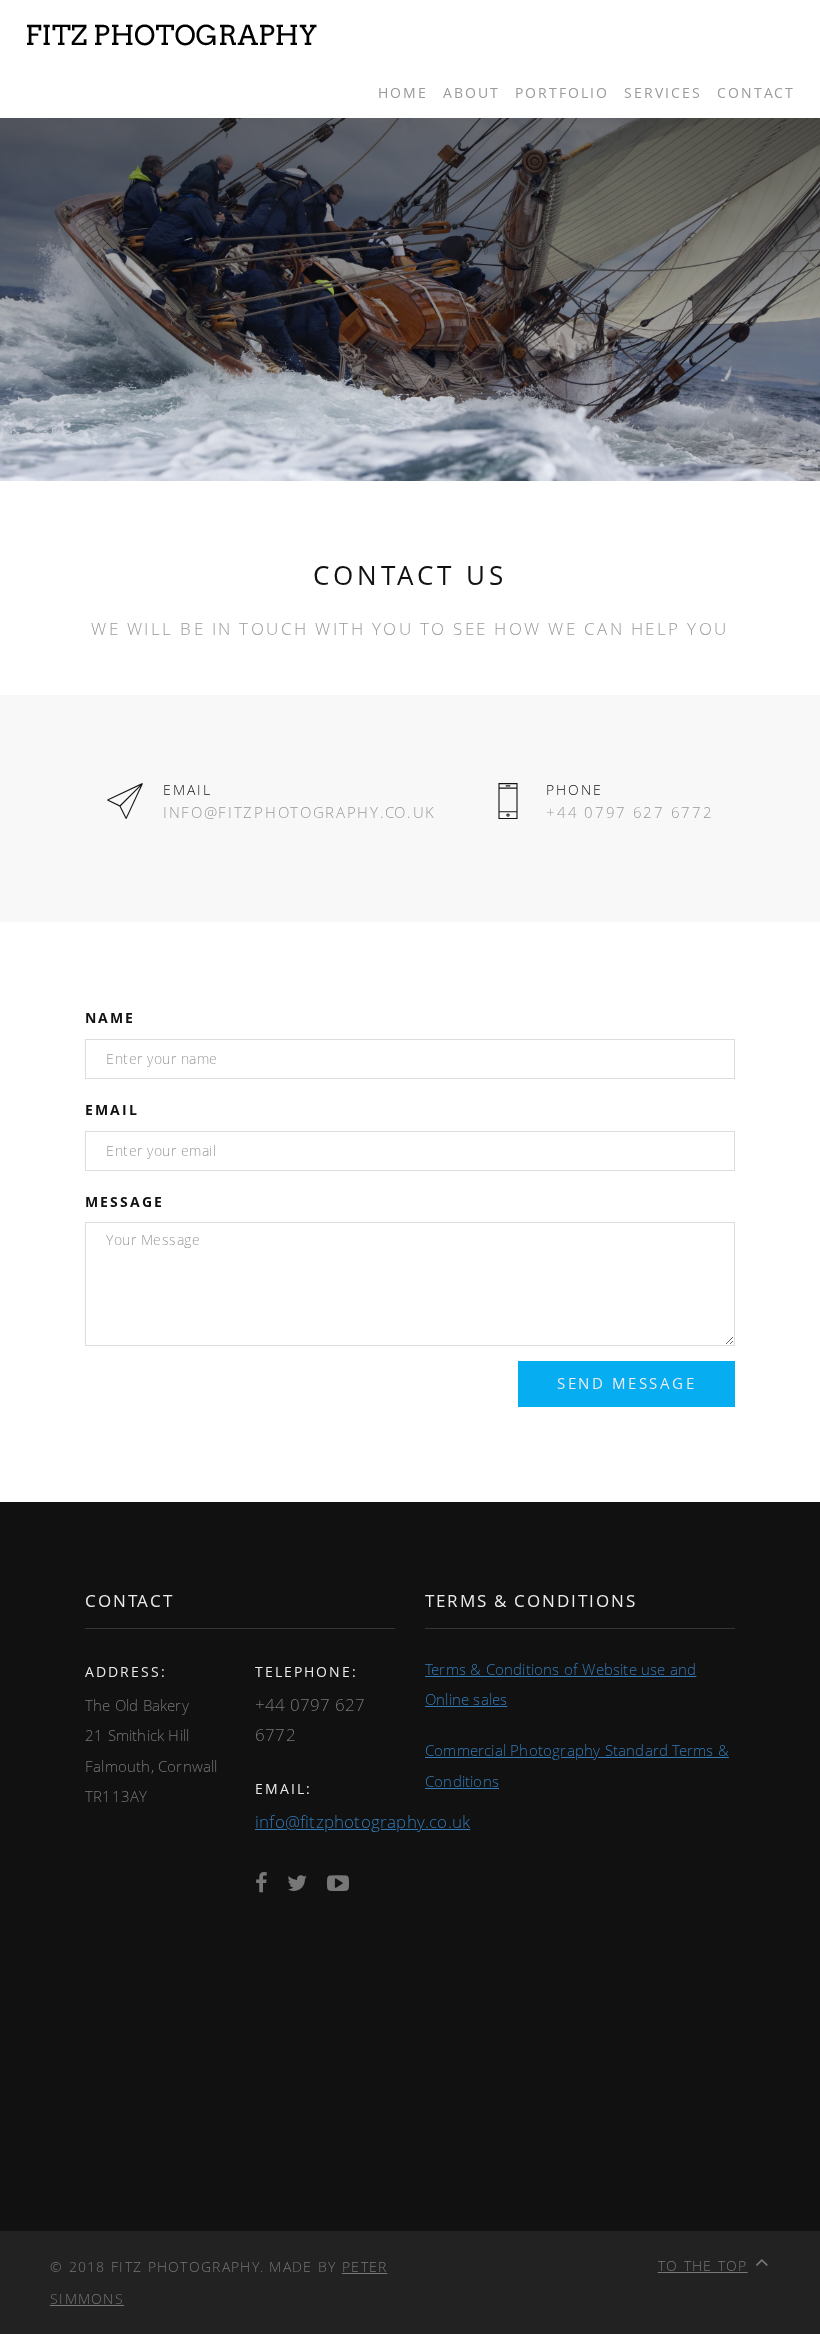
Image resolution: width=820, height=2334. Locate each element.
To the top (703, 2265)
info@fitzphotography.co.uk (362, 1821)
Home (403, 92)
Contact (756, 92)
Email (112, 1109)
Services (663, 92)
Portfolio (562, 92)
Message (124, 1201)
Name (110, 1017)
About (471, 92)
